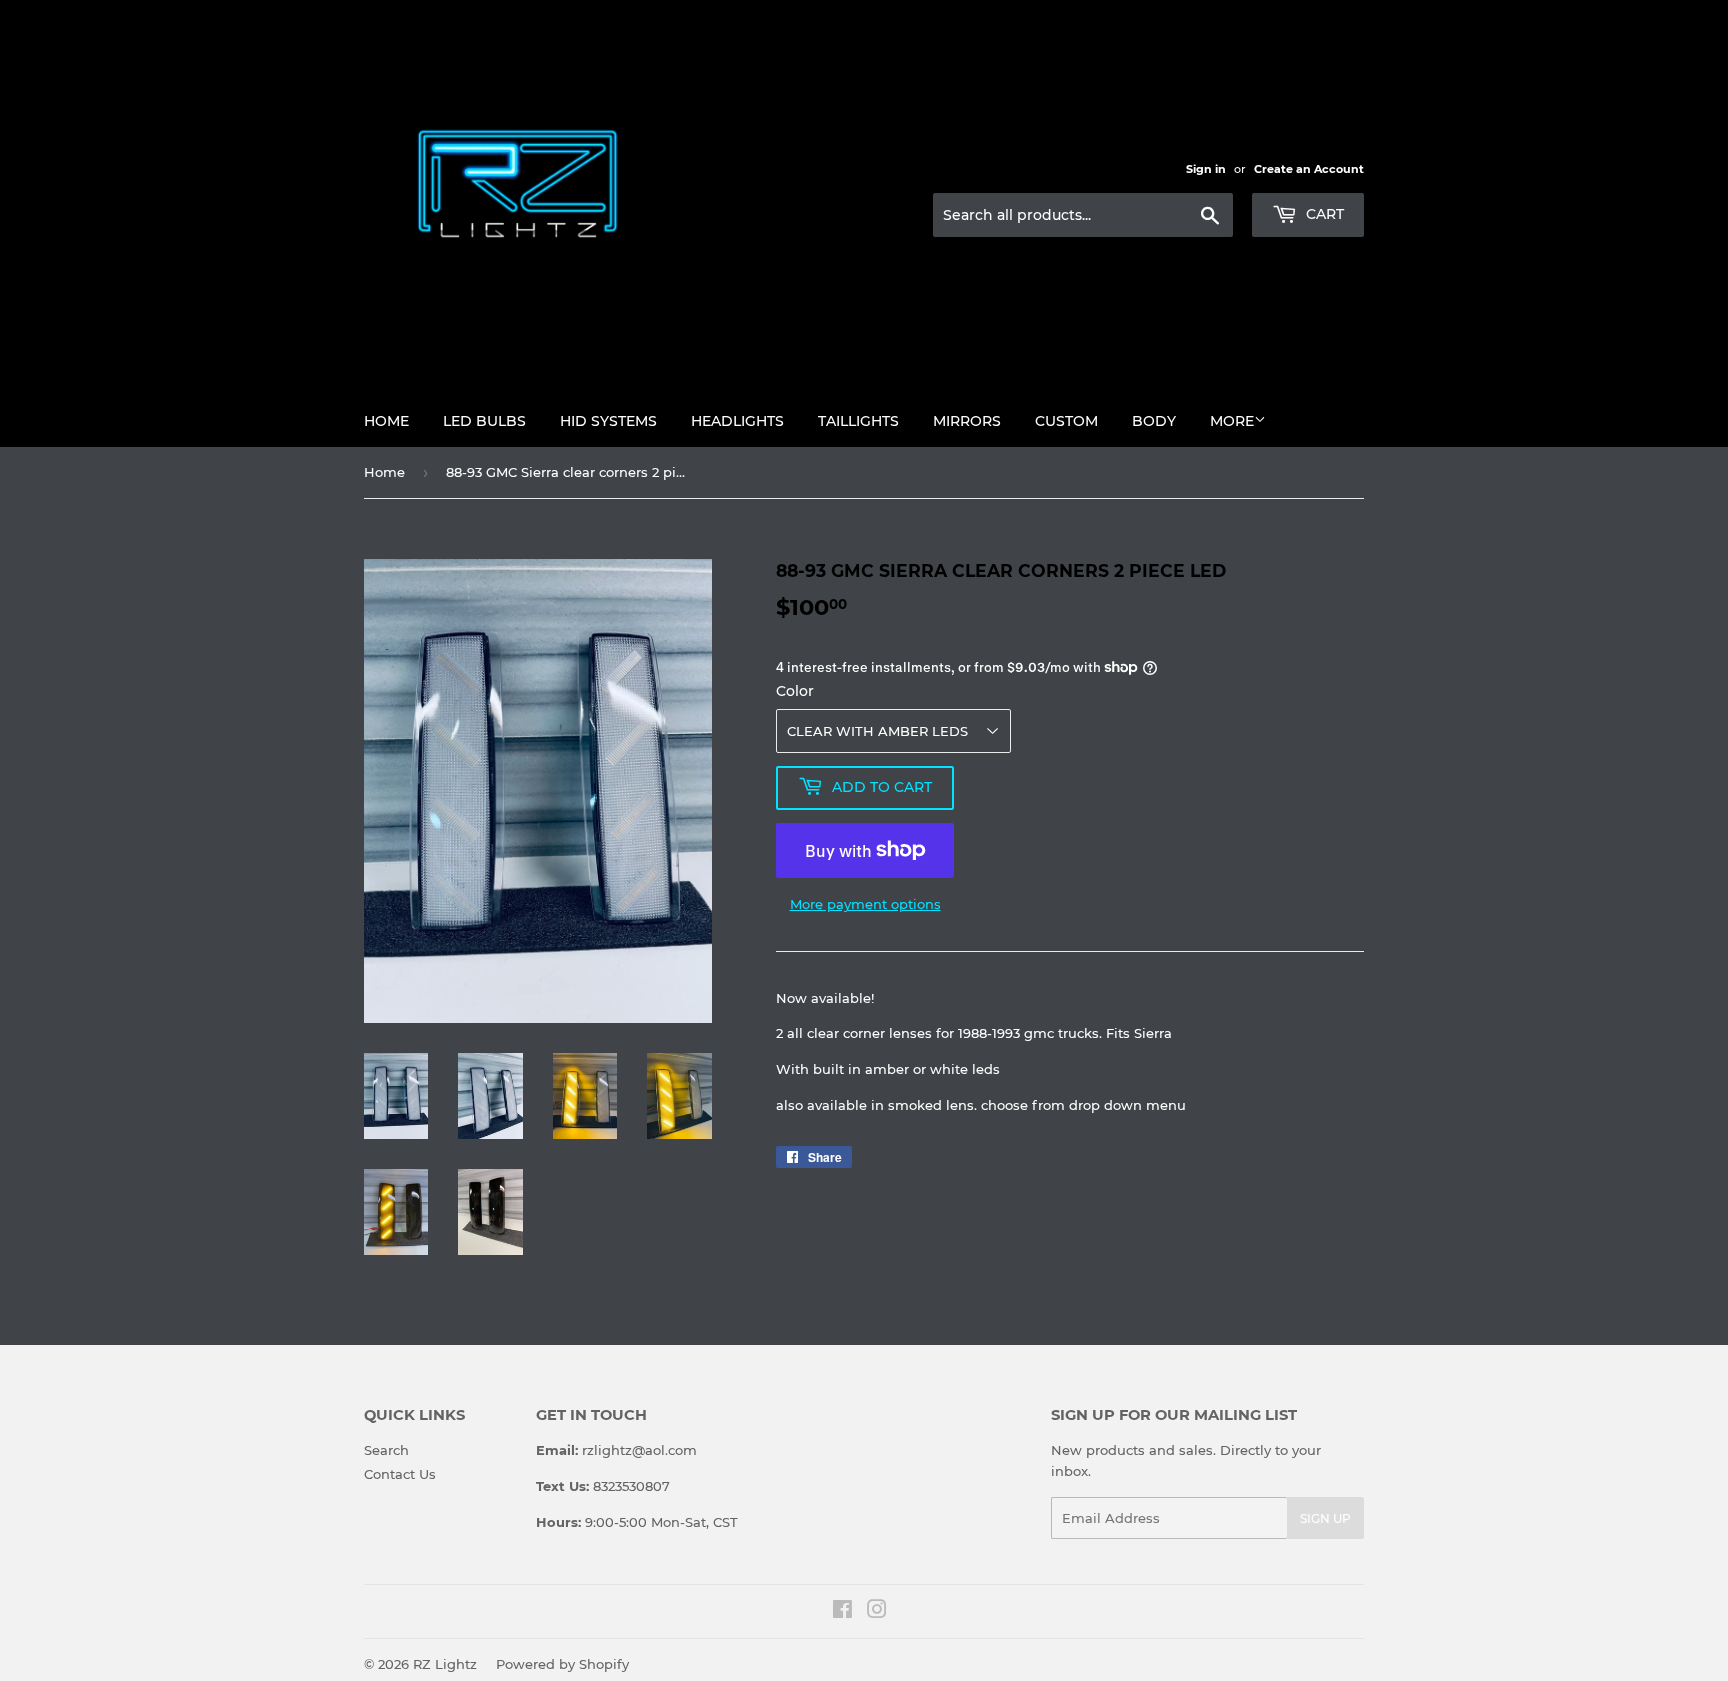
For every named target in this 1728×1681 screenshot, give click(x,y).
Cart (1323, 214)
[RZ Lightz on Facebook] (842, 1612)
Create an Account (1309, 169)
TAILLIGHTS (858, 421)
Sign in (1206, 169)
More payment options (865, 904)
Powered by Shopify (562, 1664)
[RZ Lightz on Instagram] (877, 1612)
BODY (1154, 421)
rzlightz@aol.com (639, 1450)
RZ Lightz (445, 1664)
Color (795, 691)
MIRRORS (967, 421)
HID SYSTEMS (608, 421)
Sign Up (1325, 1518)
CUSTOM (1066, 421)
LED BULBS (484, 421)
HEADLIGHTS (737, 421)
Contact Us (400, 1474)
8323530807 (631, 1486)
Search (386, 1450)
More (1232, 421)
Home (386, 421)
